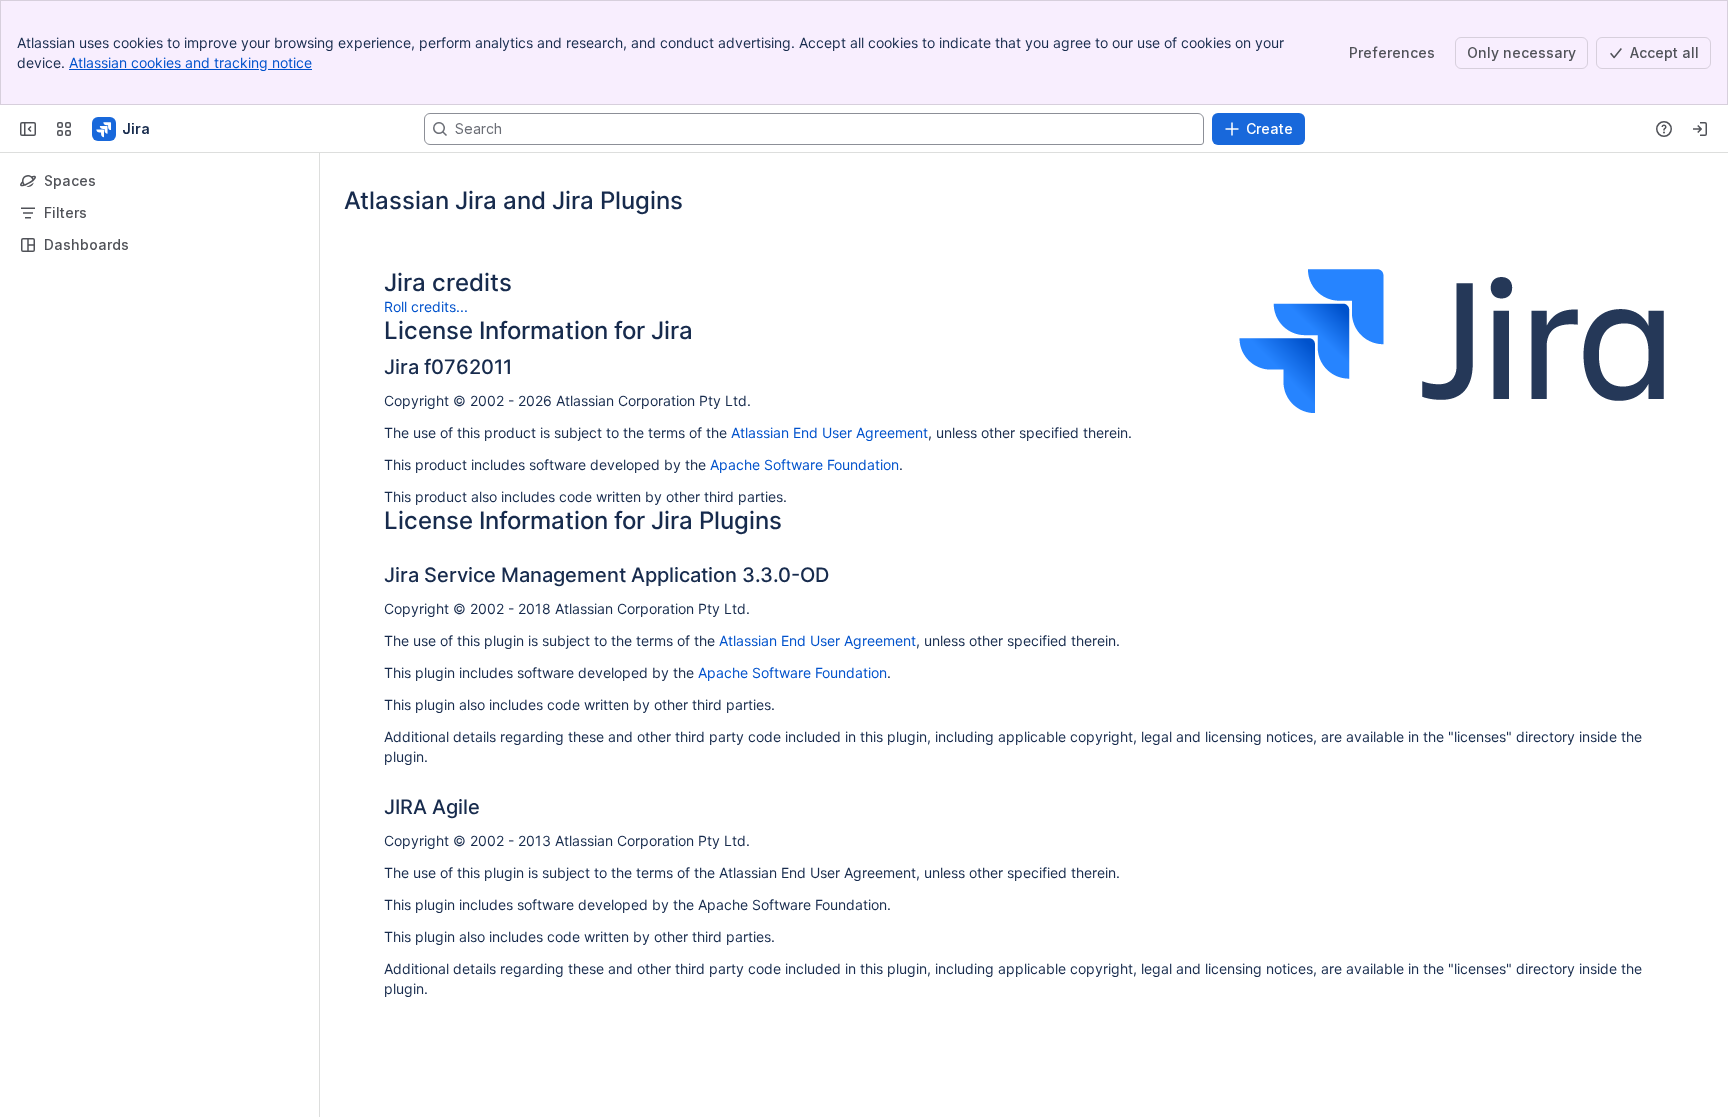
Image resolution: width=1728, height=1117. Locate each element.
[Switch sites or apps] (64, 129)
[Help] (1664, 129)
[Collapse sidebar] (28, 129)
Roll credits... (426, 306)
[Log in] (1700, 129)
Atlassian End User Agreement (829, 432)
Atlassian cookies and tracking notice (190, 62)
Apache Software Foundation (804, 464)
